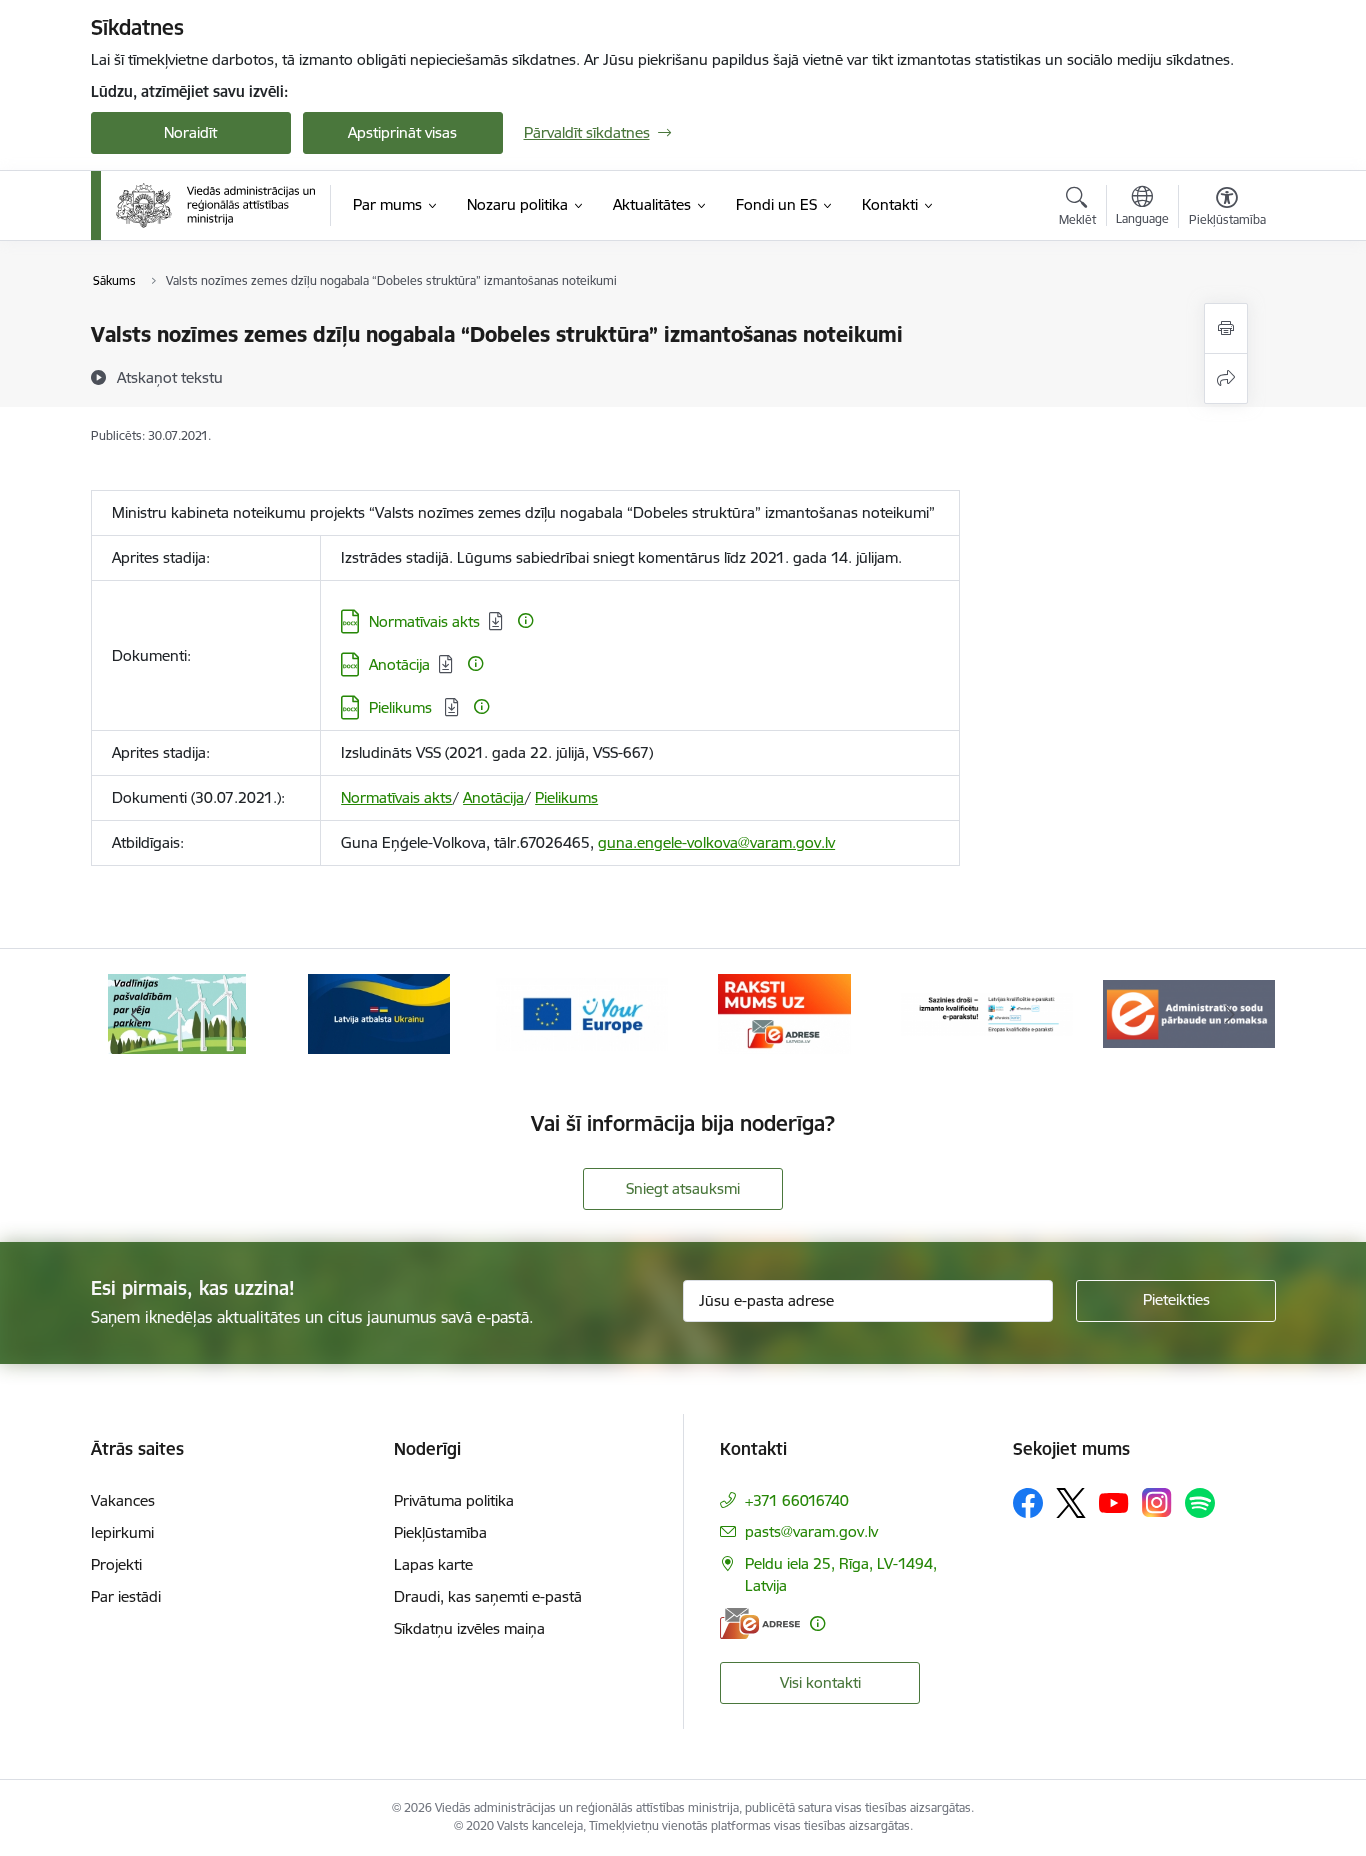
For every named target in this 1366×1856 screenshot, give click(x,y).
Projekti (116, 1564)
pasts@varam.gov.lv (811, 1531)
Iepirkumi (122, 1532)
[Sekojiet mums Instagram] (1157, 1502)
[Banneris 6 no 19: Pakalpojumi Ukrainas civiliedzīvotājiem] (379, 1012)
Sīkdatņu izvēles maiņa (469, 1628)
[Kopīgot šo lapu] (1226, 378)
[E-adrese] (760, 1623)
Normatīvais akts (424, 621)
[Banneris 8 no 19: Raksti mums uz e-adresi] (784, 1012)
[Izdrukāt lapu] (1226, 328)
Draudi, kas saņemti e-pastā (488, 1596)
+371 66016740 (797, 1500)
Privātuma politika (454, 1500)
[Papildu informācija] (525, 620)
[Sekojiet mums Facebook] (1028, 1503)
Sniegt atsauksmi (683, 1188)
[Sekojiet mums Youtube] (1114, 1502)
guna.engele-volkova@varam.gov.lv (716, 842)
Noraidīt (190, 132)
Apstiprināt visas (402, 132)
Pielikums (402, 707)
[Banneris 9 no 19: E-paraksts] (987, 1012)
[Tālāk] (1230, 1014)
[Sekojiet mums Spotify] (1200, 1503)
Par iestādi (126, 1596)
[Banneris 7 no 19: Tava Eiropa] (582, 1012)
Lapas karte (433, 1564)
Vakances (123, 1500)
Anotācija (399, 664)
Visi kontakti (820, 1682)
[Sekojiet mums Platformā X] (1071, 1503)
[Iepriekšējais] (137, 1014)
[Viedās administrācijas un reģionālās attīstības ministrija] (216, 205)
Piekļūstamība (440, 1532)
